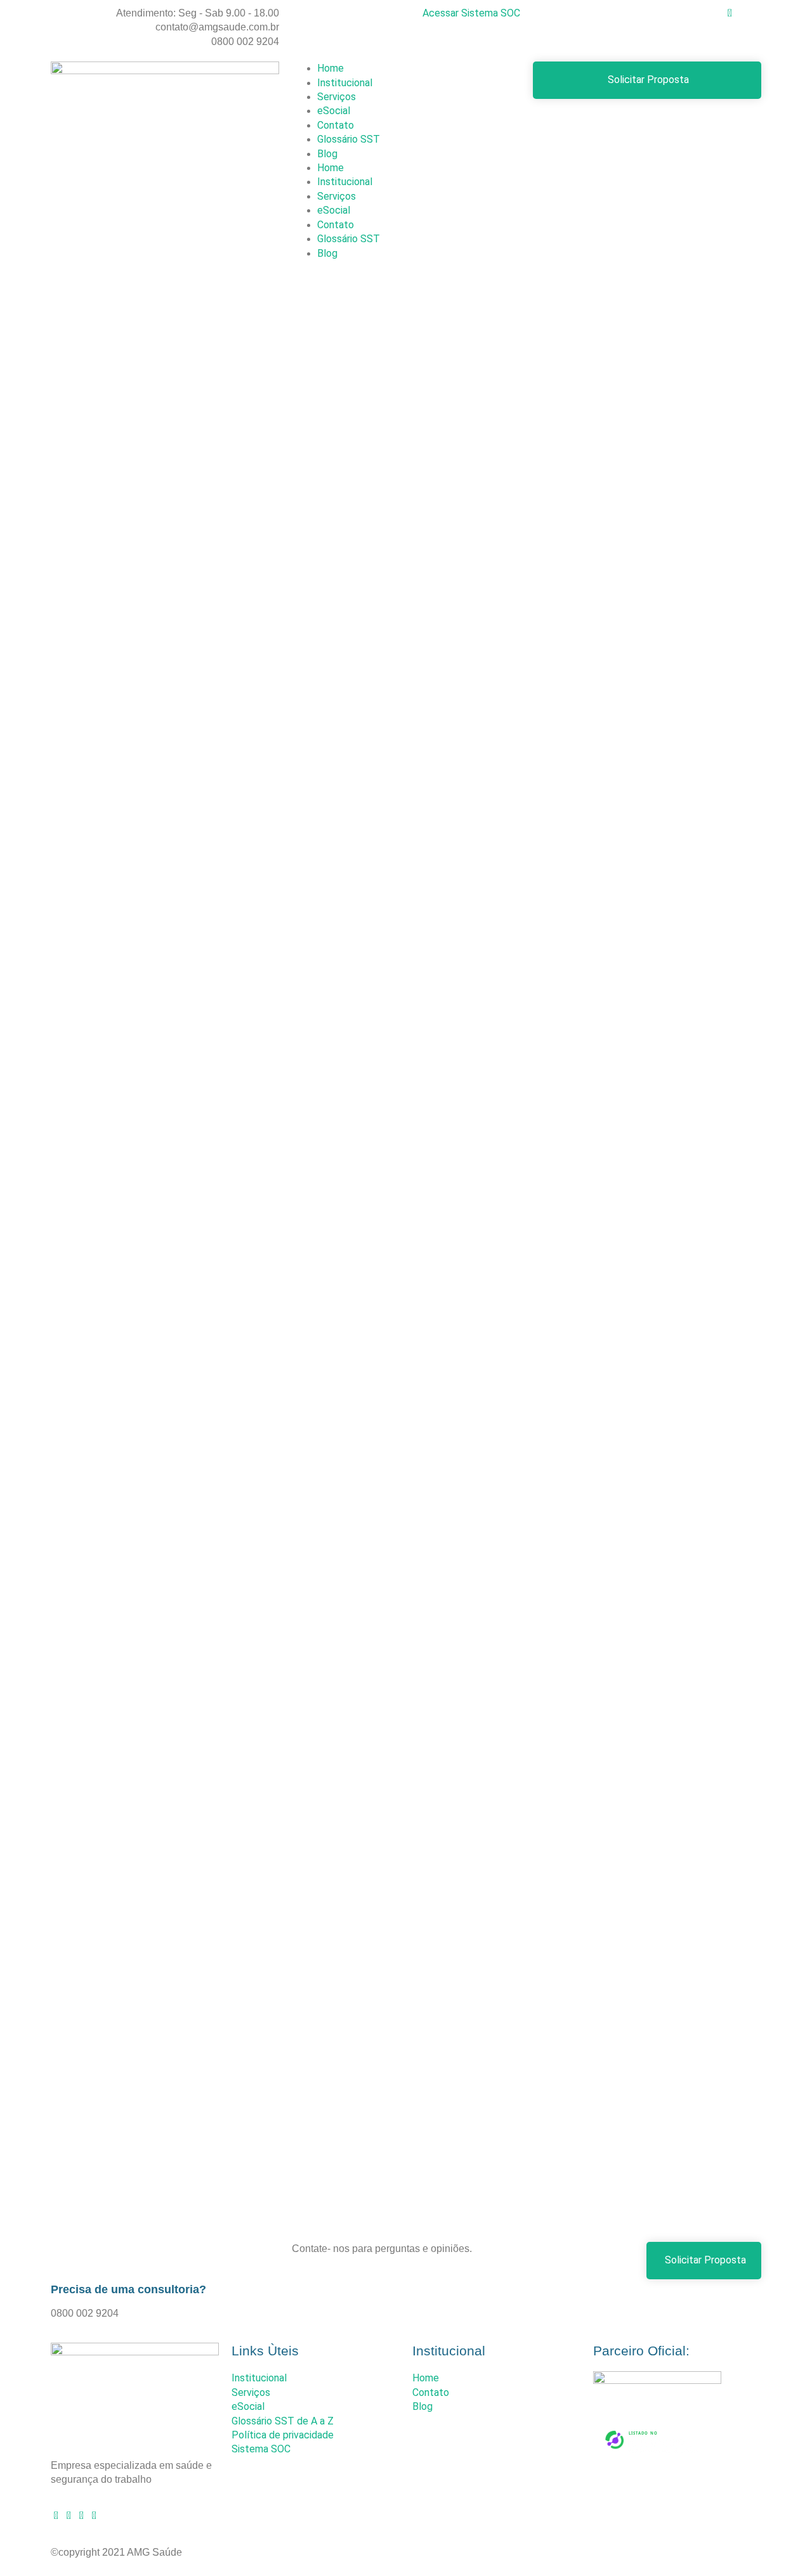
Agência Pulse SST (630, 2551)
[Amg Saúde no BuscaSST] (652, 2455)
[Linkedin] (81, 2514)
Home (331, 68)
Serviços (337, 97)
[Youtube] (69, 2514)
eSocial (334, 111)
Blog (327, 154)
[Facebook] (94, 2514)
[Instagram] (56, 2514)
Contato (336, 125)
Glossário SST (349, 139)
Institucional (345, 83)
